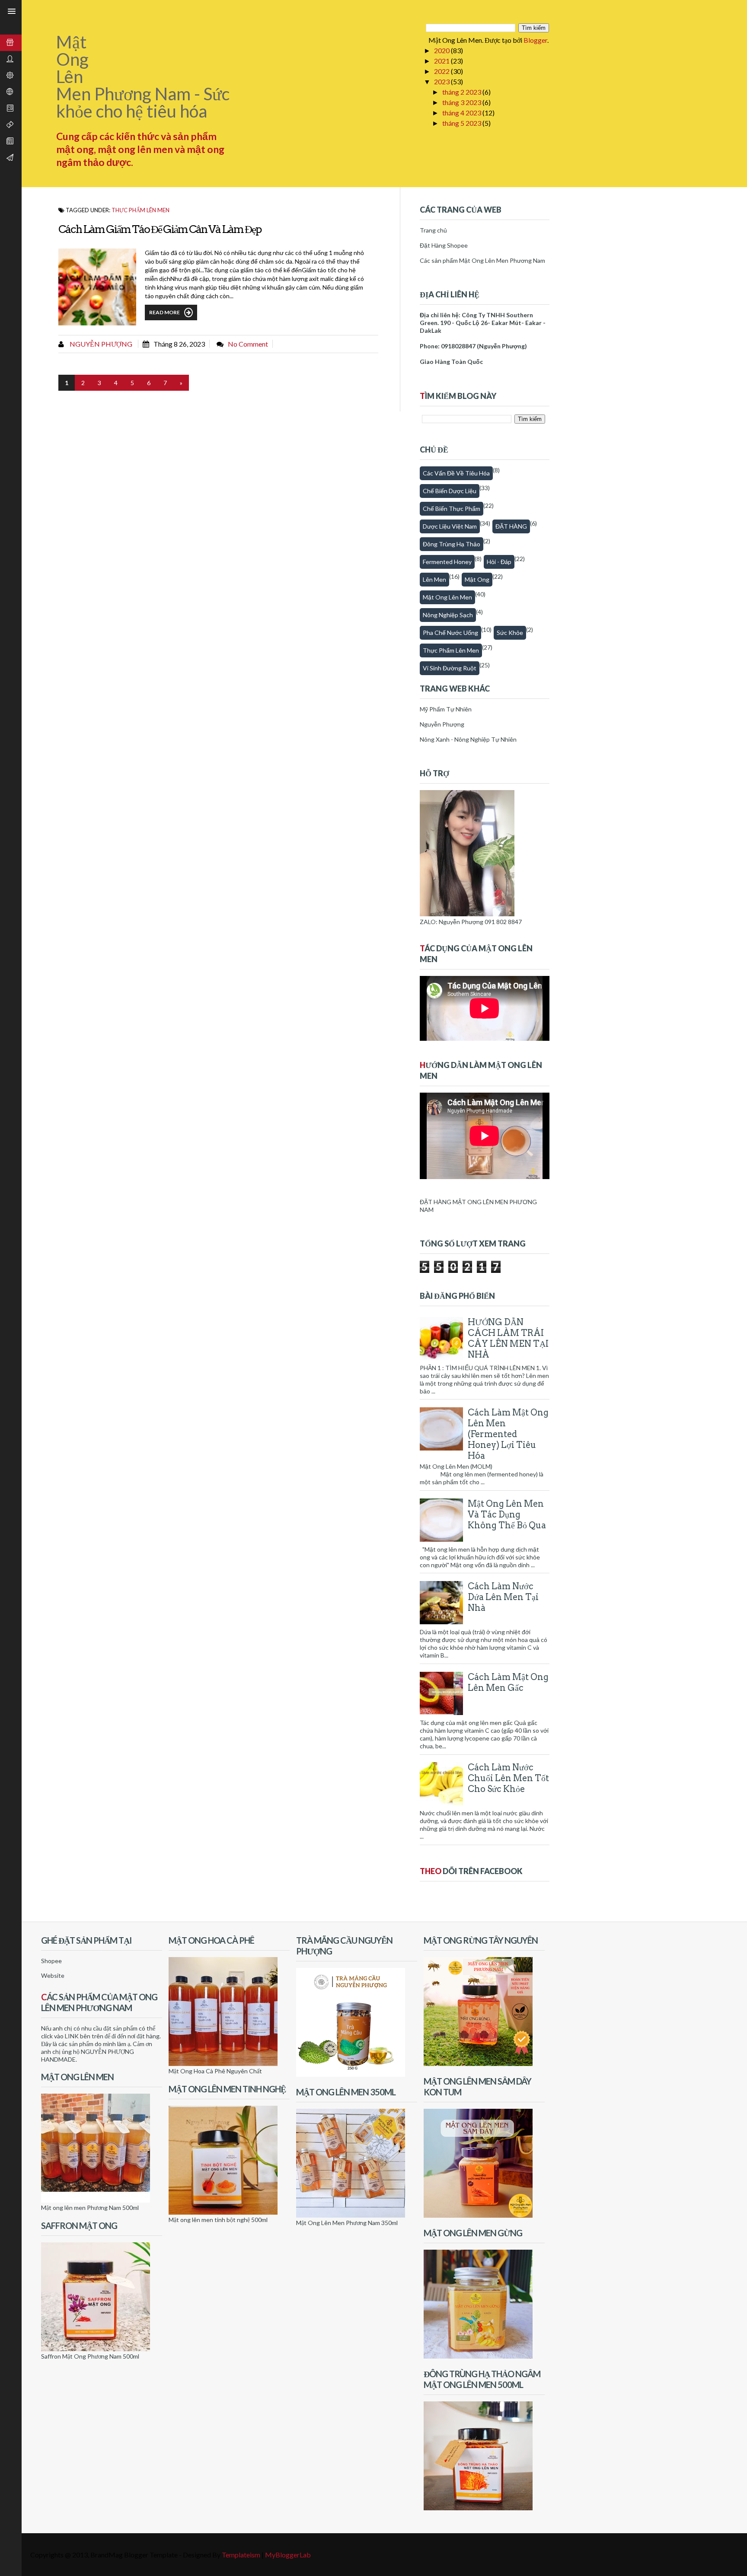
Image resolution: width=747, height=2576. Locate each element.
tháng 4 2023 (462, 113)
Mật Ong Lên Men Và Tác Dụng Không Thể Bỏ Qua (507, 1514)
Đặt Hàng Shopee (444, 245)
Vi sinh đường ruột (450, 668)
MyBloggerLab (288, 2555)
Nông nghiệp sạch (448, 615)
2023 (442, 81)
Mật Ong (477, 579)
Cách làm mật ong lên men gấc (508, 1682)
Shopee (51, 1961)
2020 (442, 50)
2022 (442, 71)
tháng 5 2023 (462, 123)
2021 (442, 61)
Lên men (434, 579)
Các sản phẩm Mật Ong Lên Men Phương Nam (482, 260)
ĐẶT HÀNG (511, 526)
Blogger (535, 40)
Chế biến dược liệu (450, 491)
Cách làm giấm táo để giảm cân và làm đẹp (160, 229)
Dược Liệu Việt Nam (450, 526)
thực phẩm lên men (140, 210)
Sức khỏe (510, 633)
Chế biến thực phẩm (452, 509)
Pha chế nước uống (450, 633)
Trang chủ (433, 230)
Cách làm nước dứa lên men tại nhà (503, 1597)
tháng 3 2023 (462, 102)
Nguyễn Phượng (100, 344)
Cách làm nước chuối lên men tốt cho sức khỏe (508, 1778)
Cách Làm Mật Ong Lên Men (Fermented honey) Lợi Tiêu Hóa (508, 1434)
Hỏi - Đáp (499, 562)
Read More (164, 312)
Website (53, 1975)
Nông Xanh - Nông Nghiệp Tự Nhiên (468, 739)
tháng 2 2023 (462, 92)
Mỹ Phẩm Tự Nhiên (446, 709)
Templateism (241, 2555)
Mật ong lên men (447, 597)
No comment (248, 344)
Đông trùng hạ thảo (452, 544)
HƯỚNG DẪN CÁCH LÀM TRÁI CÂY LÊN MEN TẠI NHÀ (508, 1338)
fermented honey (447, 562)
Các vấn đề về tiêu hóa (456, 473)
